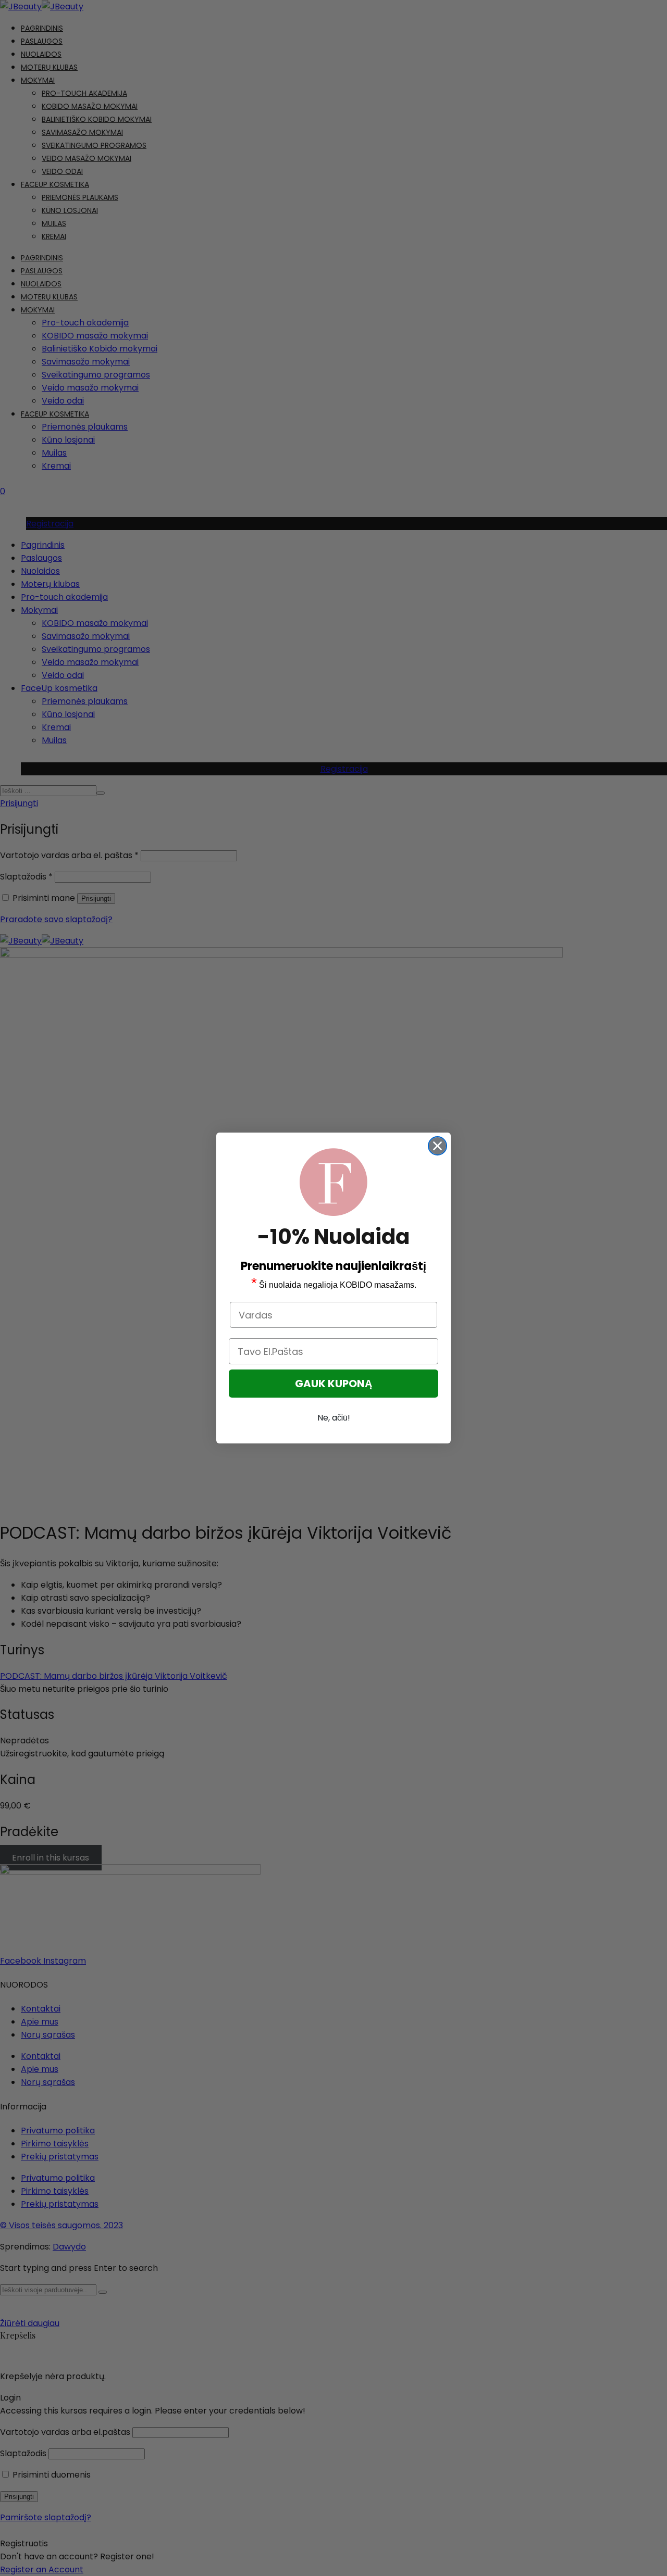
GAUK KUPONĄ (333, 1384)
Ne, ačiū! (334, 1418)
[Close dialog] (437, 1146)
